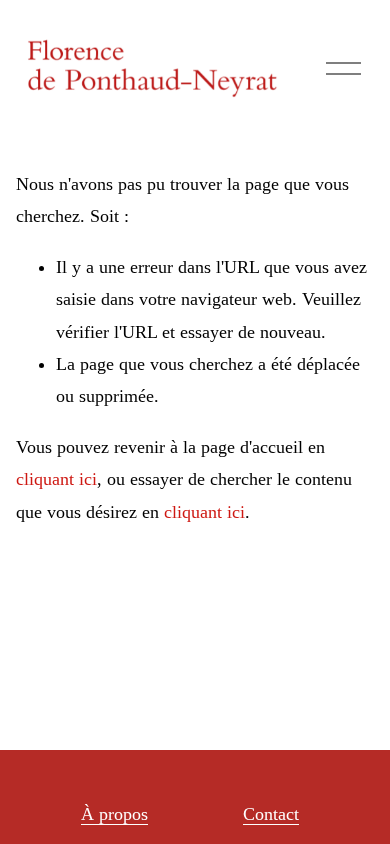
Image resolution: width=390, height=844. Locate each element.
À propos (114, 814)
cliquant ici (56, 479)
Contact (271, 814)
